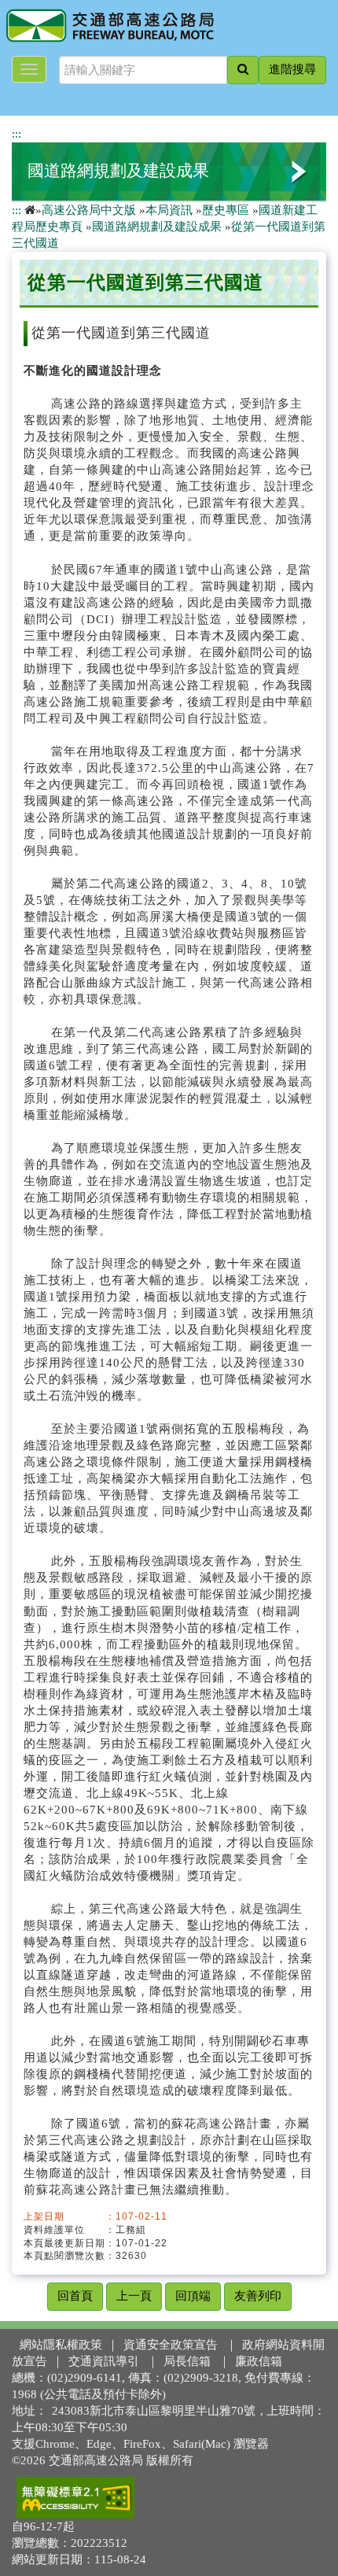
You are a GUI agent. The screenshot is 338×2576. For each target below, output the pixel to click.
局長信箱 (187, 2361)
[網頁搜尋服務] (243, 70)
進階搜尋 (292, 69)
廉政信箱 (259, 2361)
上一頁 (134, 2296)
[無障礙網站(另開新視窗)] (75, 2497)
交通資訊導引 (104, 2361)
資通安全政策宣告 (171, 2345)
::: (17, 134)
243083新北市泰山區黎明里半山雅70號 (154, 2411)
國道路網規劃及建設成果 (118, 171)
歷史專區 (226, 210)
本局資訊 (169, 210)
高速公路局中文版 (89, 210)
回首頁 (75, 2296)
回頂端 (193, 2296)
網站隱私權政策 (61, 2345)
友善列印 (258, 2296)
